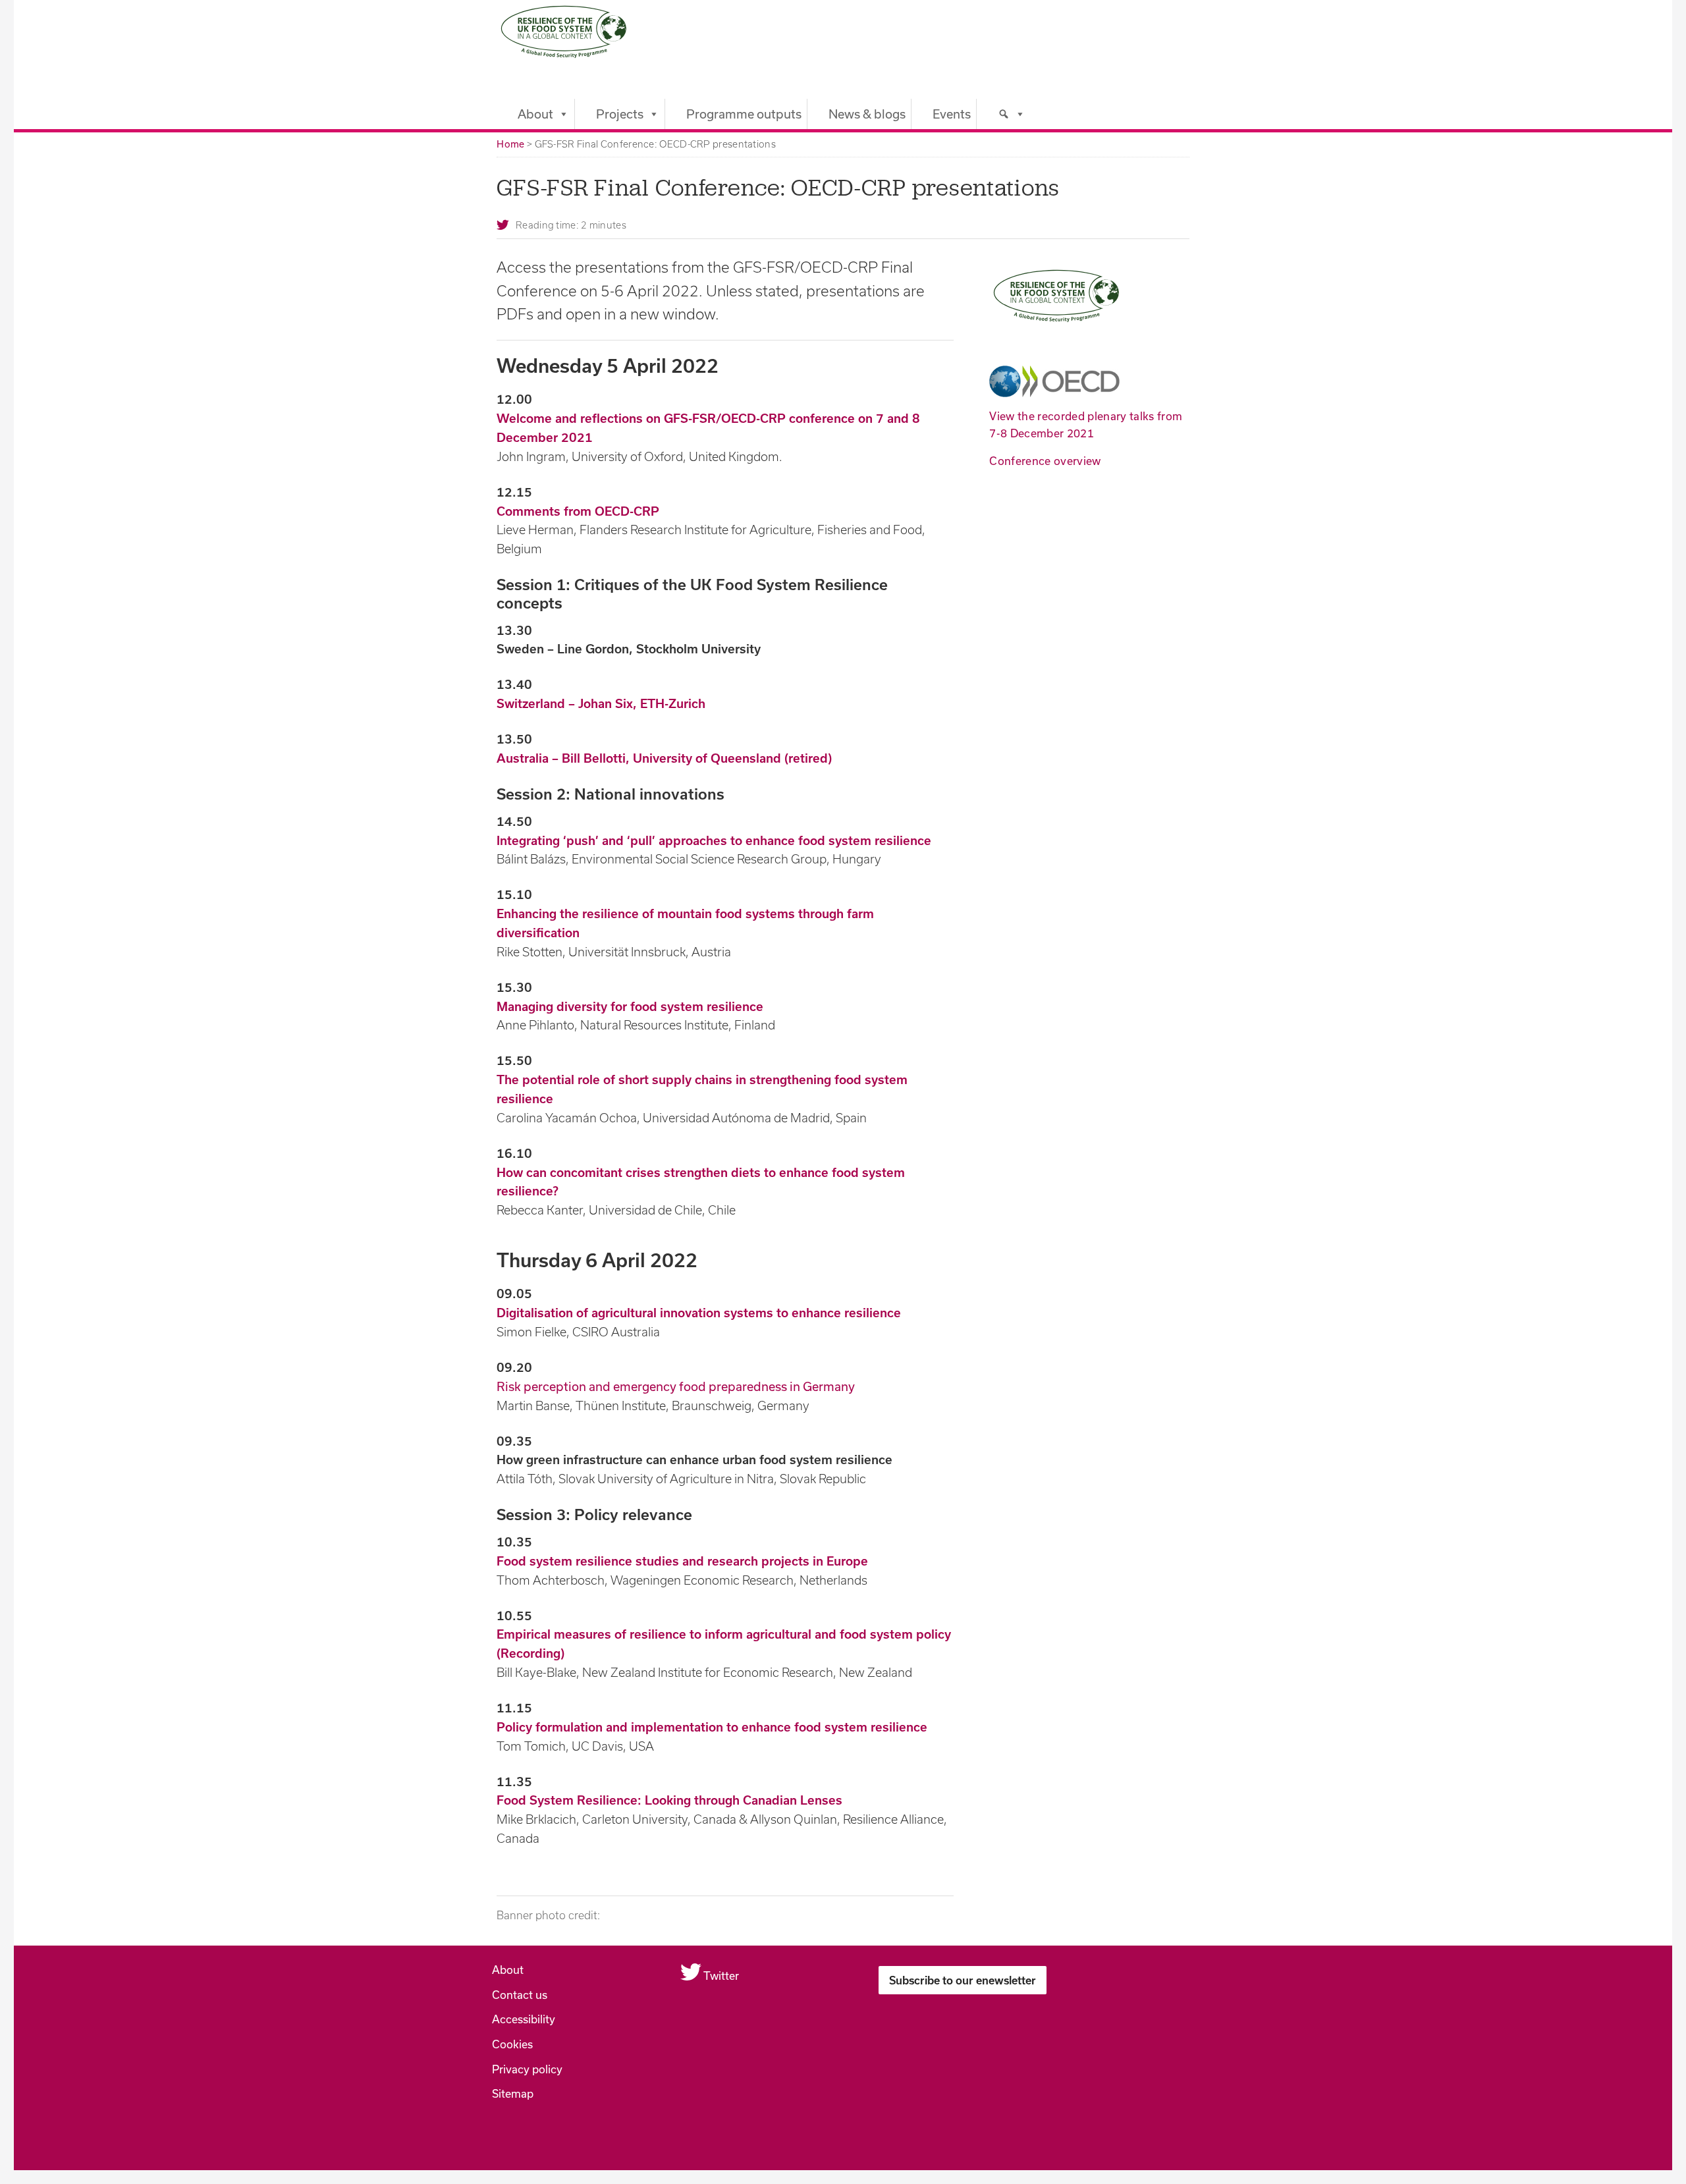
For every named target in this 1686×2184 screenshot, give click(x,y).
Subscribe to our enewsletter (963, 1980)
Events (952, 114)
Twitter (720, 1976)
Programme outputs (744, 114)
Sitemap (513, 2093)
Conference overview (1045, 461)
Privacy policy (527, 2069)
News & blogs (867, 114)
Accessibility (524, 2019)
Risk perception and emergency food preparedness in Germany (676, 1386)
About (535, 114)
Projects (620, 114)
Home (510, 144)
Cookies (512, 2044)
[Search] (1001, 114)
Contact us (520, 1995)
